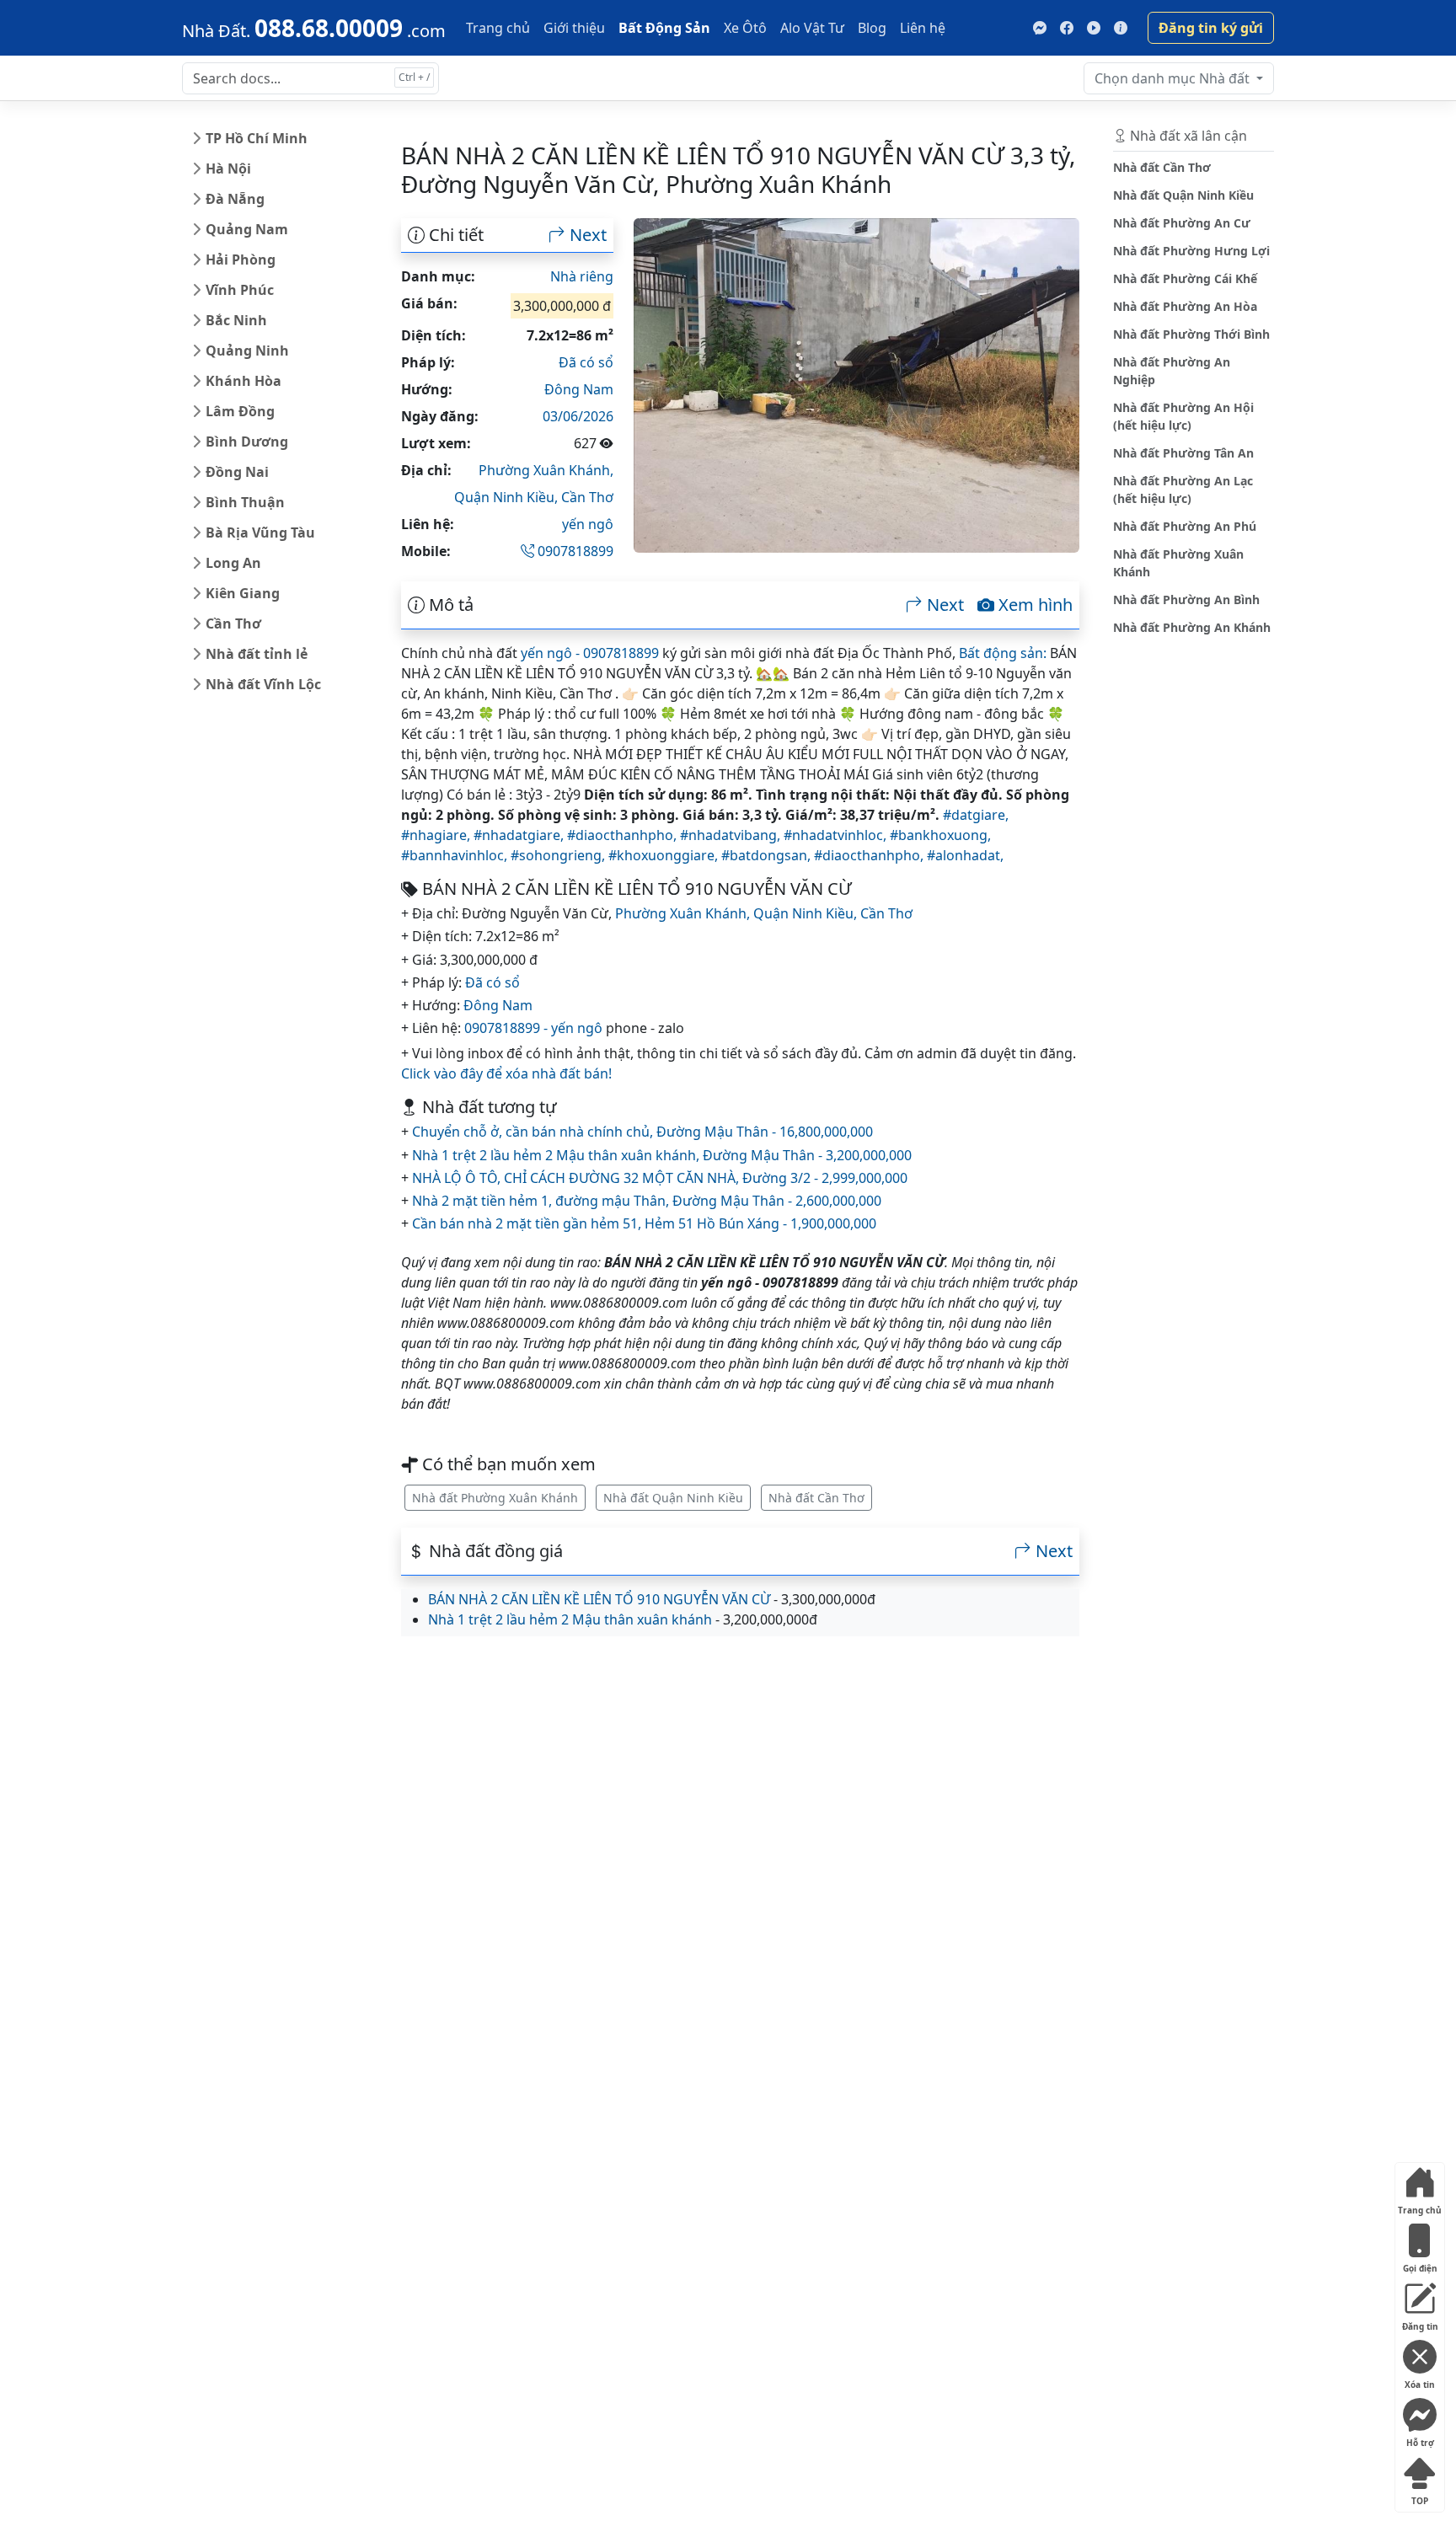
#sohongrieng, (559, 855)
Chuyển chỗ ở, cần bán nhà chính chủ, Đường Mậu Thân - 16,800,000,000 (642, 1132)
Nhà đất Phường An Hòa (1185, 306)
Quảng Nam (247, 229)
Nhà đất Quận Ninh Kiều (673, 1498)
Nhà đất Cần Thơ (816, 1498)
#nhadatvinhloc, (837, 835)
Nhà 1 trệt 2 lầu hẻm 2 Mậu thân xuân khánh (570, 1619)
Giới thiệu (574, 28)
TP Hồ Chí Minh (257, 138)
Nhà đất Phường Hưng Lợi (1191, 251)
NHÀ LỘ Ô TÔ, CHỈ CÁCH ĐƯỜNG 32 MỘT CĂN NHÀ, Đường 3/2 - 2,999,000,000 (660, 1178)
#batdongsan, (768, 855)
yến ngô (588, 524)
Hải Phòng (241, 260)
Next (586, 235)
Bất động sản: (1003, 653)
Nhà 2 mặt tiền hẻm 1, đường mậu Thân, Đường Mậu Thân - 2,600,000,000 (647, 1201)
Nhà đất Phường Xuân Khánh (495, 1498)
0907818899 (574, 551)
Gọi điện (1420, 2264)
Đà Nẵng (235, 199)
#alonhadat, (965, 855)
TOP (1420, 2497)
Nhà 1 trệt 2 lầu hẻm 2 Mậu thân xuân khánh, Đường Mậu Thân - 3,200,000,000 (662, 1155)
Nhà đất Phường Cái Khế (1185, 278)
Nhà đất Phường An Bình (1186, 599)
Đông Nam (579, 389)
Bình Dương (247, 442)
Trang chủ (498, 28)
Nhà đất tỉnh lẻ (257, 654)
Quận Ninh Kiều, (508, 497)
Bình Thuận (245, 502)
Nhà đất (1174, 78)
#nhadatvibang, (732, 835)
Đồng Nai (237, 472)
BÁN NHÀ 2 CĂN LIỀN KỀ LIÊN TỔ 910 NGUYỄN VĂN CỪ (599, 1599)
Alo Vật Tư (812, 28)
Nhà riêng (582, 276)
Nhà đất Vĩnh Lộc (263, 684)
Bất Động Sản (664, 28)
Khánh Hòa (244, 381)
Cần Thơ (233, 624)
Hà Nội (228, 169)
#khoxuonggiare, (665, 855)
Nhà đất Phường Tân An (1183, 453)
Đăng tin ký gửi (1211, 28)
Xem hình (1033, 605)
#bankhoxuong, (940, 835)
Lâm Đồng (240, 411)
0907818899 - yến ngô (533, 1028)
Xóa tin (1420, 2381)
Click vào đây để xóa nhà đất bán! (506, 1073)
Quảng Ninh (247, 351)
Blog (872, 28)
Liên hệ (923, 28)
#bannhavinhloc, (456, 855)
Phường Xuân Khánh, (546, 470)
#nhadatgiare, (520, 835)
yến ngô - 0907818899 (590, 653)
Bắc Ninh (236, 320)
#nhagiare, (437, 835)
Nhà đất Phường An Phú (1185, 526)
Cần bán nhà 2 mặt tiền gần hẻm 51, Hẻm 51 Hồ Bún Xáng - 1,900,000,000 (644, 1223)
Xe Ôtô (745, 28)
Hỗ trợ (1420, 2439)
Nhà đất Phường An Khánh (1192, 627)
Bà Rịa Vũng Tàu (260, 533)
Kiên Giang (243, 593)
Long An (233, 563)
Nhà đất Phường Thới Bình (1191, 334)
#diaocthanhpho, (624, 835)
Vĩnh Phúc (240, 290)
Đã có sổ (586, 362)
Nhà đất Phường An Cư (1182, 223)
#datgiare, (976, 815)
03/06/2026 (578, 416)
